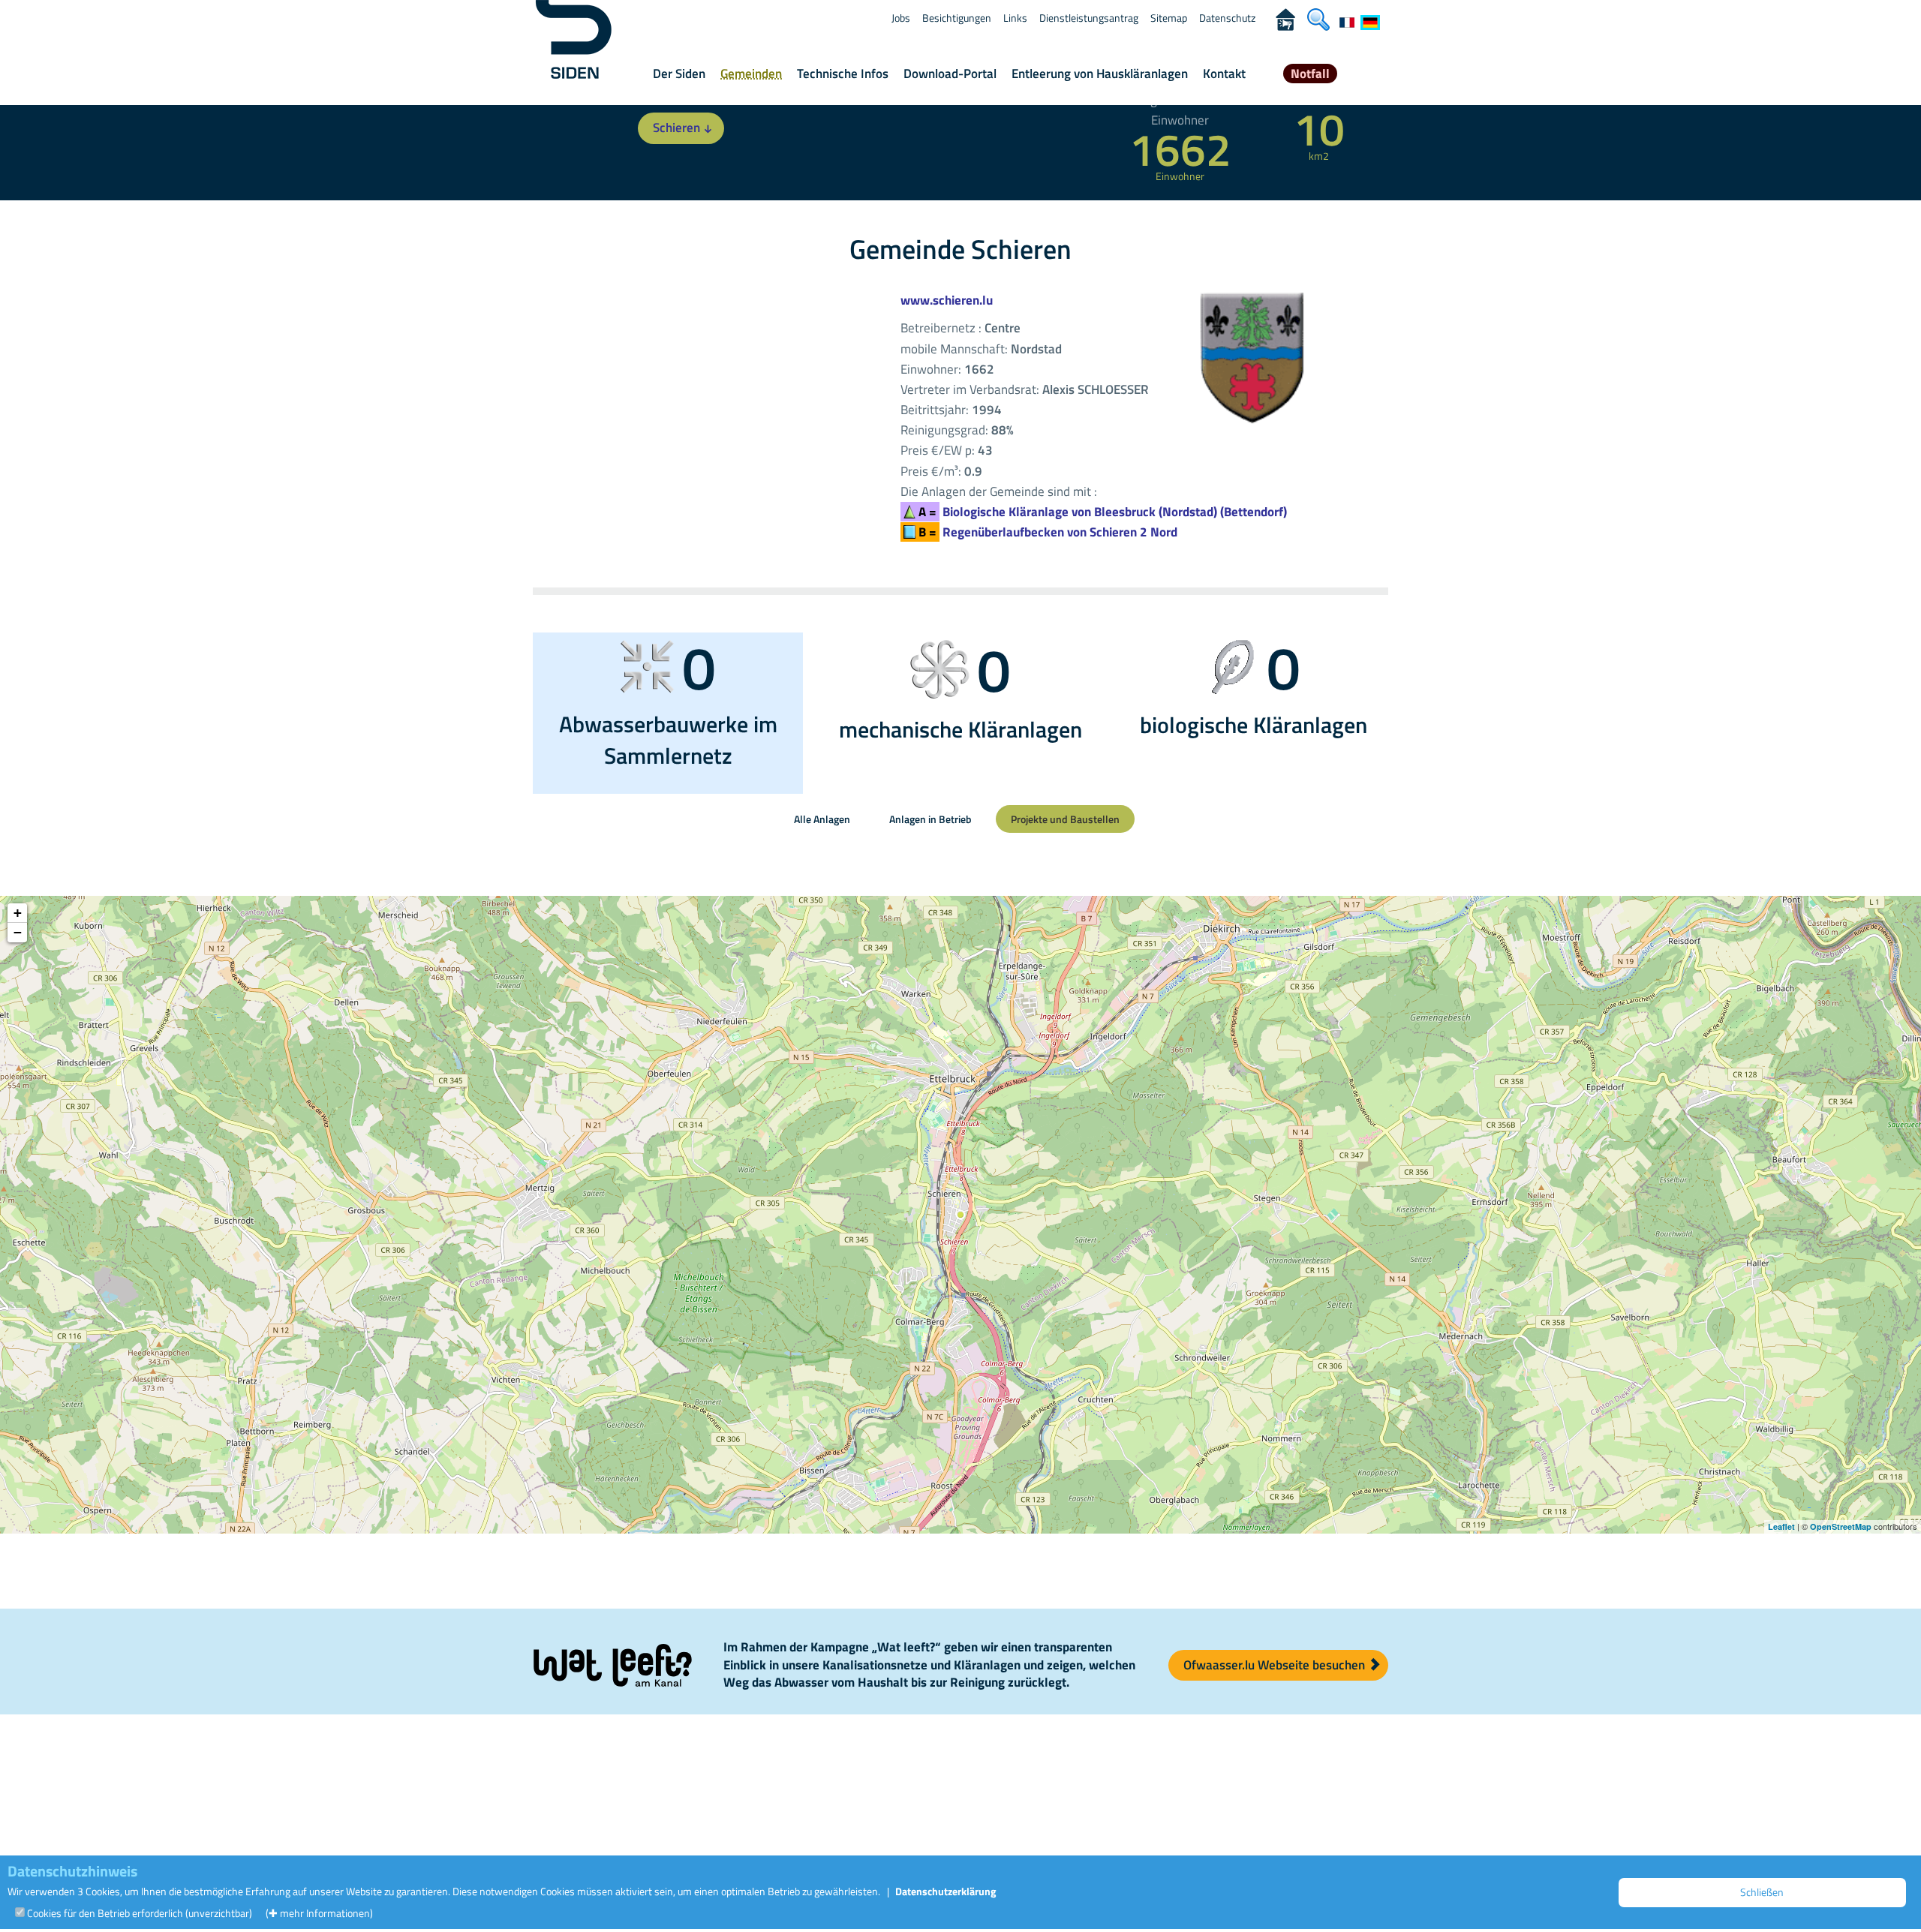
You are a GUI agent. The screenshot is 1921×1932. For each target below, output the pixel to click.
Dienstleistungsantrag (1089, 18)
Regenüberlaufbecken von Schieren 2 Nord (1048, 532)
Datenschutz (1227, 18)
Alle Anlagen (822, 819)
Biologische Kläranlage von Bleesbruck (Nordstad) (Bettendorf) (1103, 512)
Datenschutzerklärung (945, 1891)
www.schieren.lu (947, 300)
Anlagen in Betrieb (930, 819)
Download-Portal (950, 74)
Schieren (676, 128)
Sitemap (1169, 18)
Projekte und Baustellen (1065, 819)
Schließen (1762, 1892)
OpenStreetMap (1841, 1526)
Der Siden (679, 74)
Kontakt (1224, 74)
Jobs (901, 18)
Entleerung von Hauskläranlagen (1100, 74)
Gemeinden (751, 74)
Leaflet (1781, 1526)
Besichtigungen (957, 18)
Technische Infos (843, 74)
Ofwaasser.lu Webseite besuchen (1276, 1665)
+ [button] (18, 913)
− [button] (18, 932)
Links (1015, 18)
